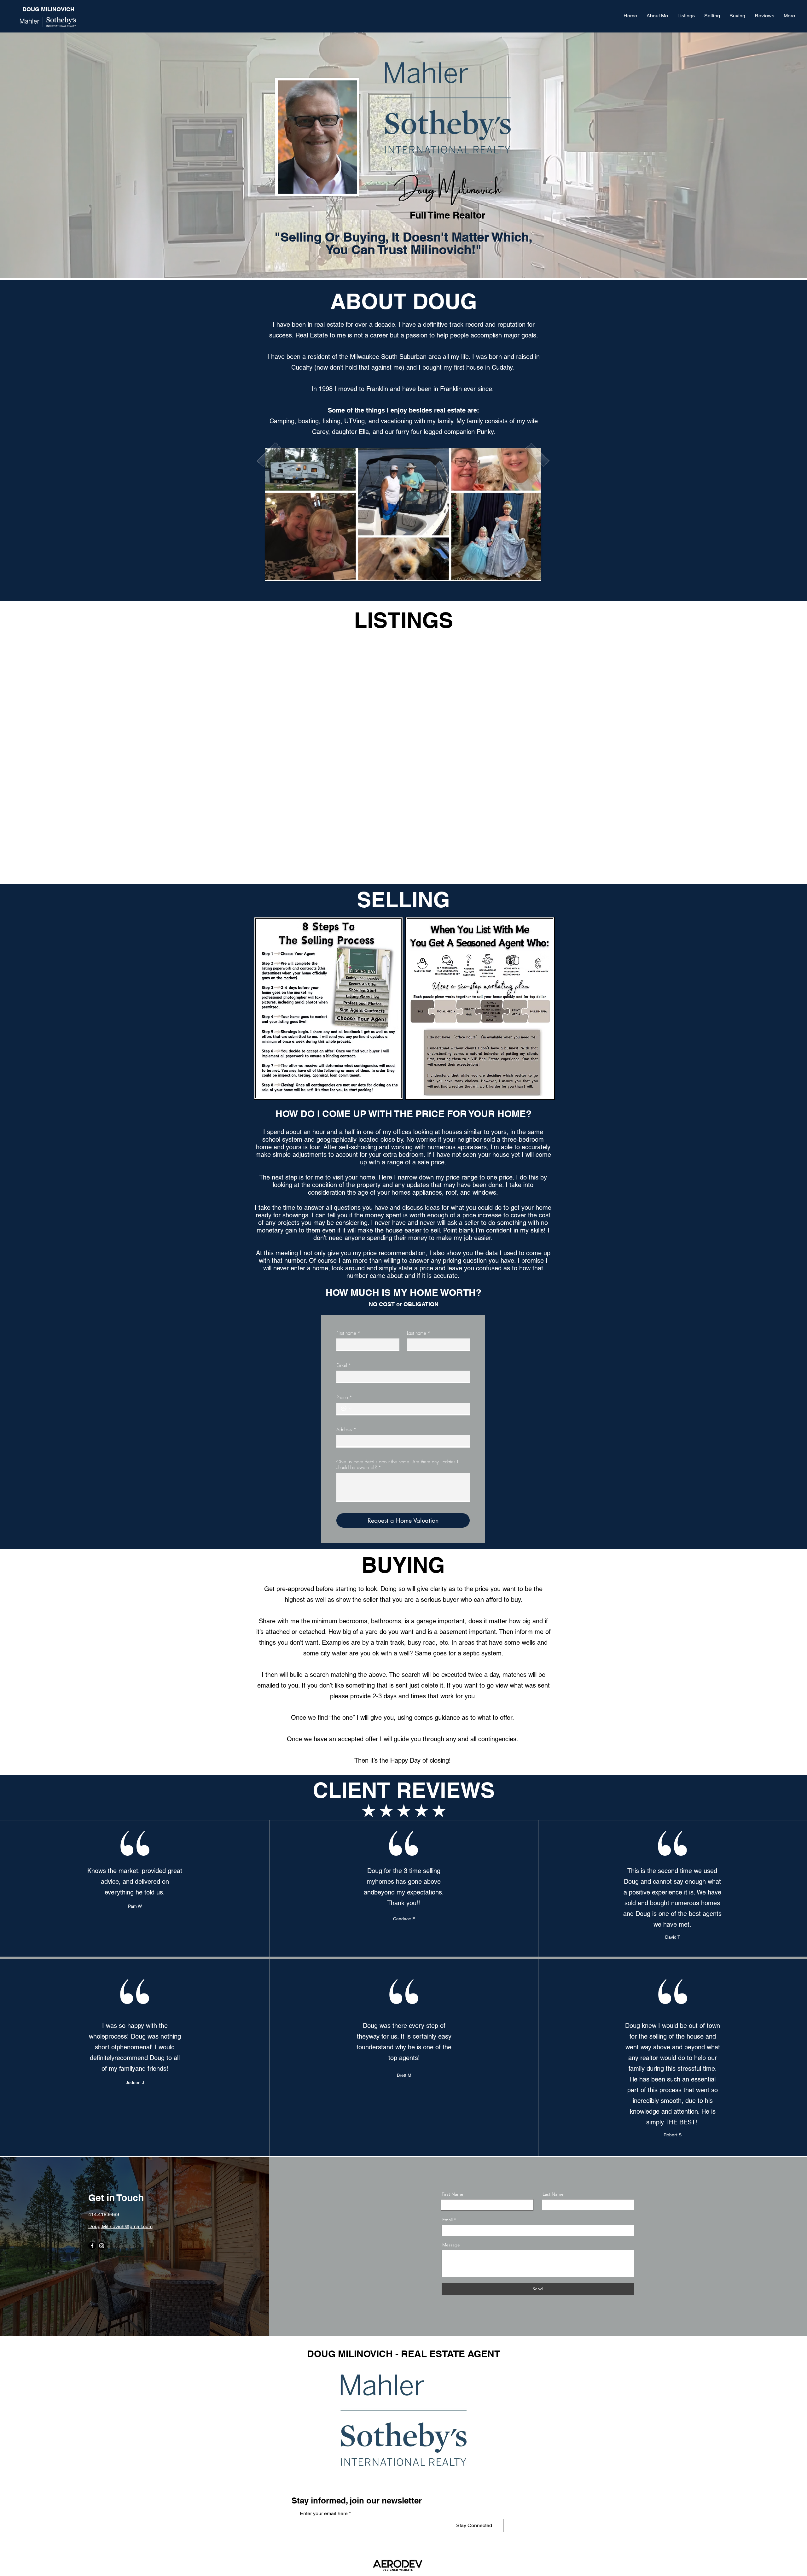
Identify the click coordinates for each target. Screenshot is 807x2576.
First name (348, 1333)
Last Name (553, 2194)
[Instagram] (102, 2246)
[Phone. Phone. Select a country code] (346, 1408)
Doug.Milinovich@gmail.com (120, 2226)
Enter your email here (324, 2514)
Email (344, 1365)
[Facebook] (92, 2246)
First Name (453, 2194)
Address (346, 1430)
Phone (344, 1397)
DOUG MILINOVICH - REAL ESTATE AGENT (403, 2354)
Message (451, 2245)
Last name (419, 1333)
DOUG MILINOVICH (48, 9)
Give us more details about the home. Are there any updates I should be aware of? (397, 1465)
